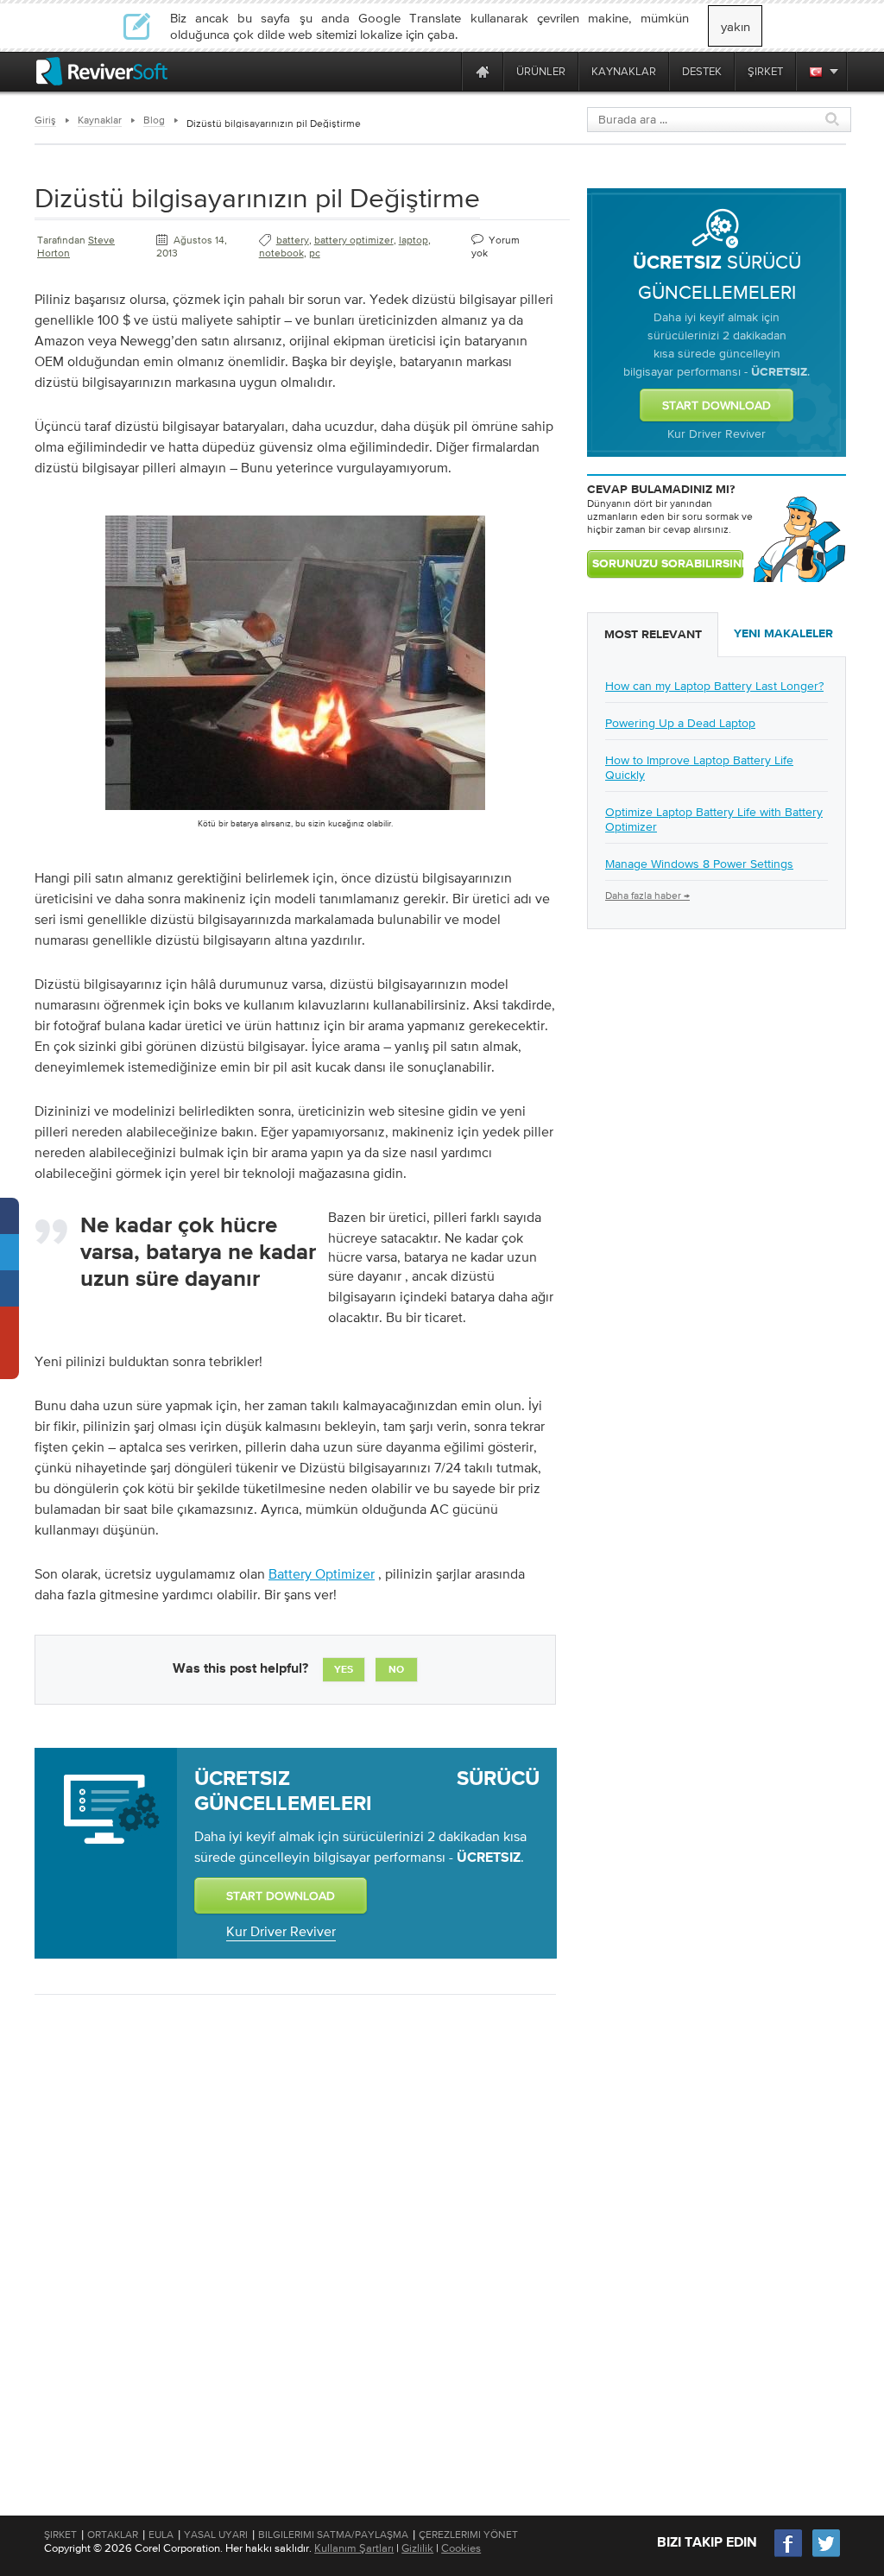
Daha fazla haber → (647, 896)
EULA (161, 2535)
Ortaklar (113, 2535)
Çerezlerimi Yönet (468, 2535)
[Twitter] (826, 2555)
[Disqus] (294, 2231)
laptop (414, 240)
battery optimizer (354, 240)
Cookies (461, 2548)
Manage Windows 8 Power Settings (699, 864)
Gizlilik (417, 2548)
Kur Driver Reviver (281, 1931)
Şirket (60, 2535)
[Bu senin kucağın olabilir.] (295, 813)
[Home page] (483, 71)
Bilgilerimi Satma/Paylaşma (333, 2535)
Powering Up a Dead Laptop (680, 723)
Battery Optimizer (322, 1573)
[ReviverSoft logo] (102, 71)
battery (293, 240)
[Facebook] (789, 2555)
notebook (281, 253)
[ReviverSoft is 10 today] (445, 71)
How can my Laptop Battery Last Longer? (714, 686)
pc (315, 253)
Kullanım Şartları (354, 2548)
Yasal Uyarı (216, 2535)
